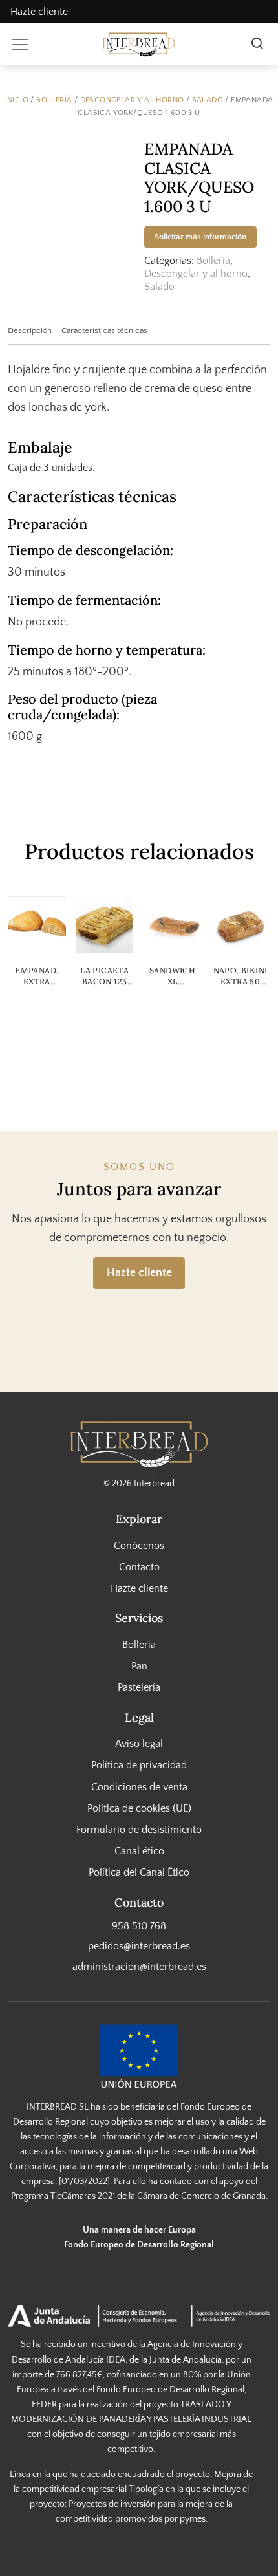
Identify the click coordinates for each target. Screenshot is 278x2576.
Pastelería (139, 1687)
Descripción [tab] (30, 330)
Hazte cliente (39, 12)
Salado (208, 100)
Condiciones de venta (139, 1786)
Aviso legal (139, 1744)
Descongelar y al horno (132, 100)
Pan (139, 1666)
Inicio (17, 100)
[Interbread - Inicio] (139, 44)
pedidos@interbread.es (139, 1946)
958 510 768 (139, 1926)
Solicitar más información (200, 237)
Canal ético (139, 1851)
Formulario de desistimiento (139, 1830)
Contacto (139, 1567)
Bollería (54, 100)
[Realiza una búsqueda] (257, 45)
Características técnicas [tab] (104, 330)
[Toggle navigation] (20, 45)
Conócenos (139, 1546)
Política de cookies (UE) (139, 1808)
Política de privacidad (139, 1765)
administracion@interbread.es (139, 1966)
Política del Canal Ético (139, 1872)
